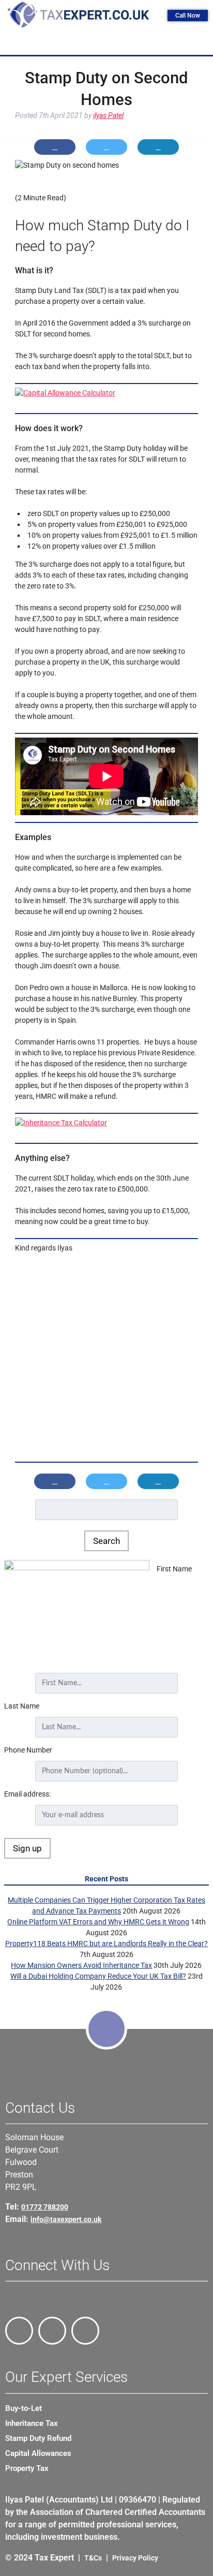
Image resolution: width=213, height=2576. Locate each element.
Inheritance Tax (32, 2423)
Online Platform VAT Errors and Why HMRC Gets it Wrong (98, 1922)
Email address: (27, 1794)
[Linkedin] (85, 2331)
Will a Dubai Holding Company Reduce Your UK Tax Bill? (98, 1976)
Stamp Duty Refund (38, 2438)
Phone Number (28, 1750)
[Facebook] (19, 2331)
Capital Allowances (38, 2453)
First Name (174, 1569)
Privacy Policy (135, 2558)
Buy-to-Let (24, 2408)
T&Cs (93, 2558)
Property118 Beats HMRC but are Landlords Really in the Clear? (106, 1944)
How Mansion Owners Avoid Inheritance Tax (81, 1965)
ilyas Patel (108, 115)
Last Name (22, 1706)
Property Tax (27, 2468)
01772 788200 (45, 2207)
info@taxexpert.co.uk (66, 2219)
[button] (109, 43)
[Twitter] (52, 2331)
